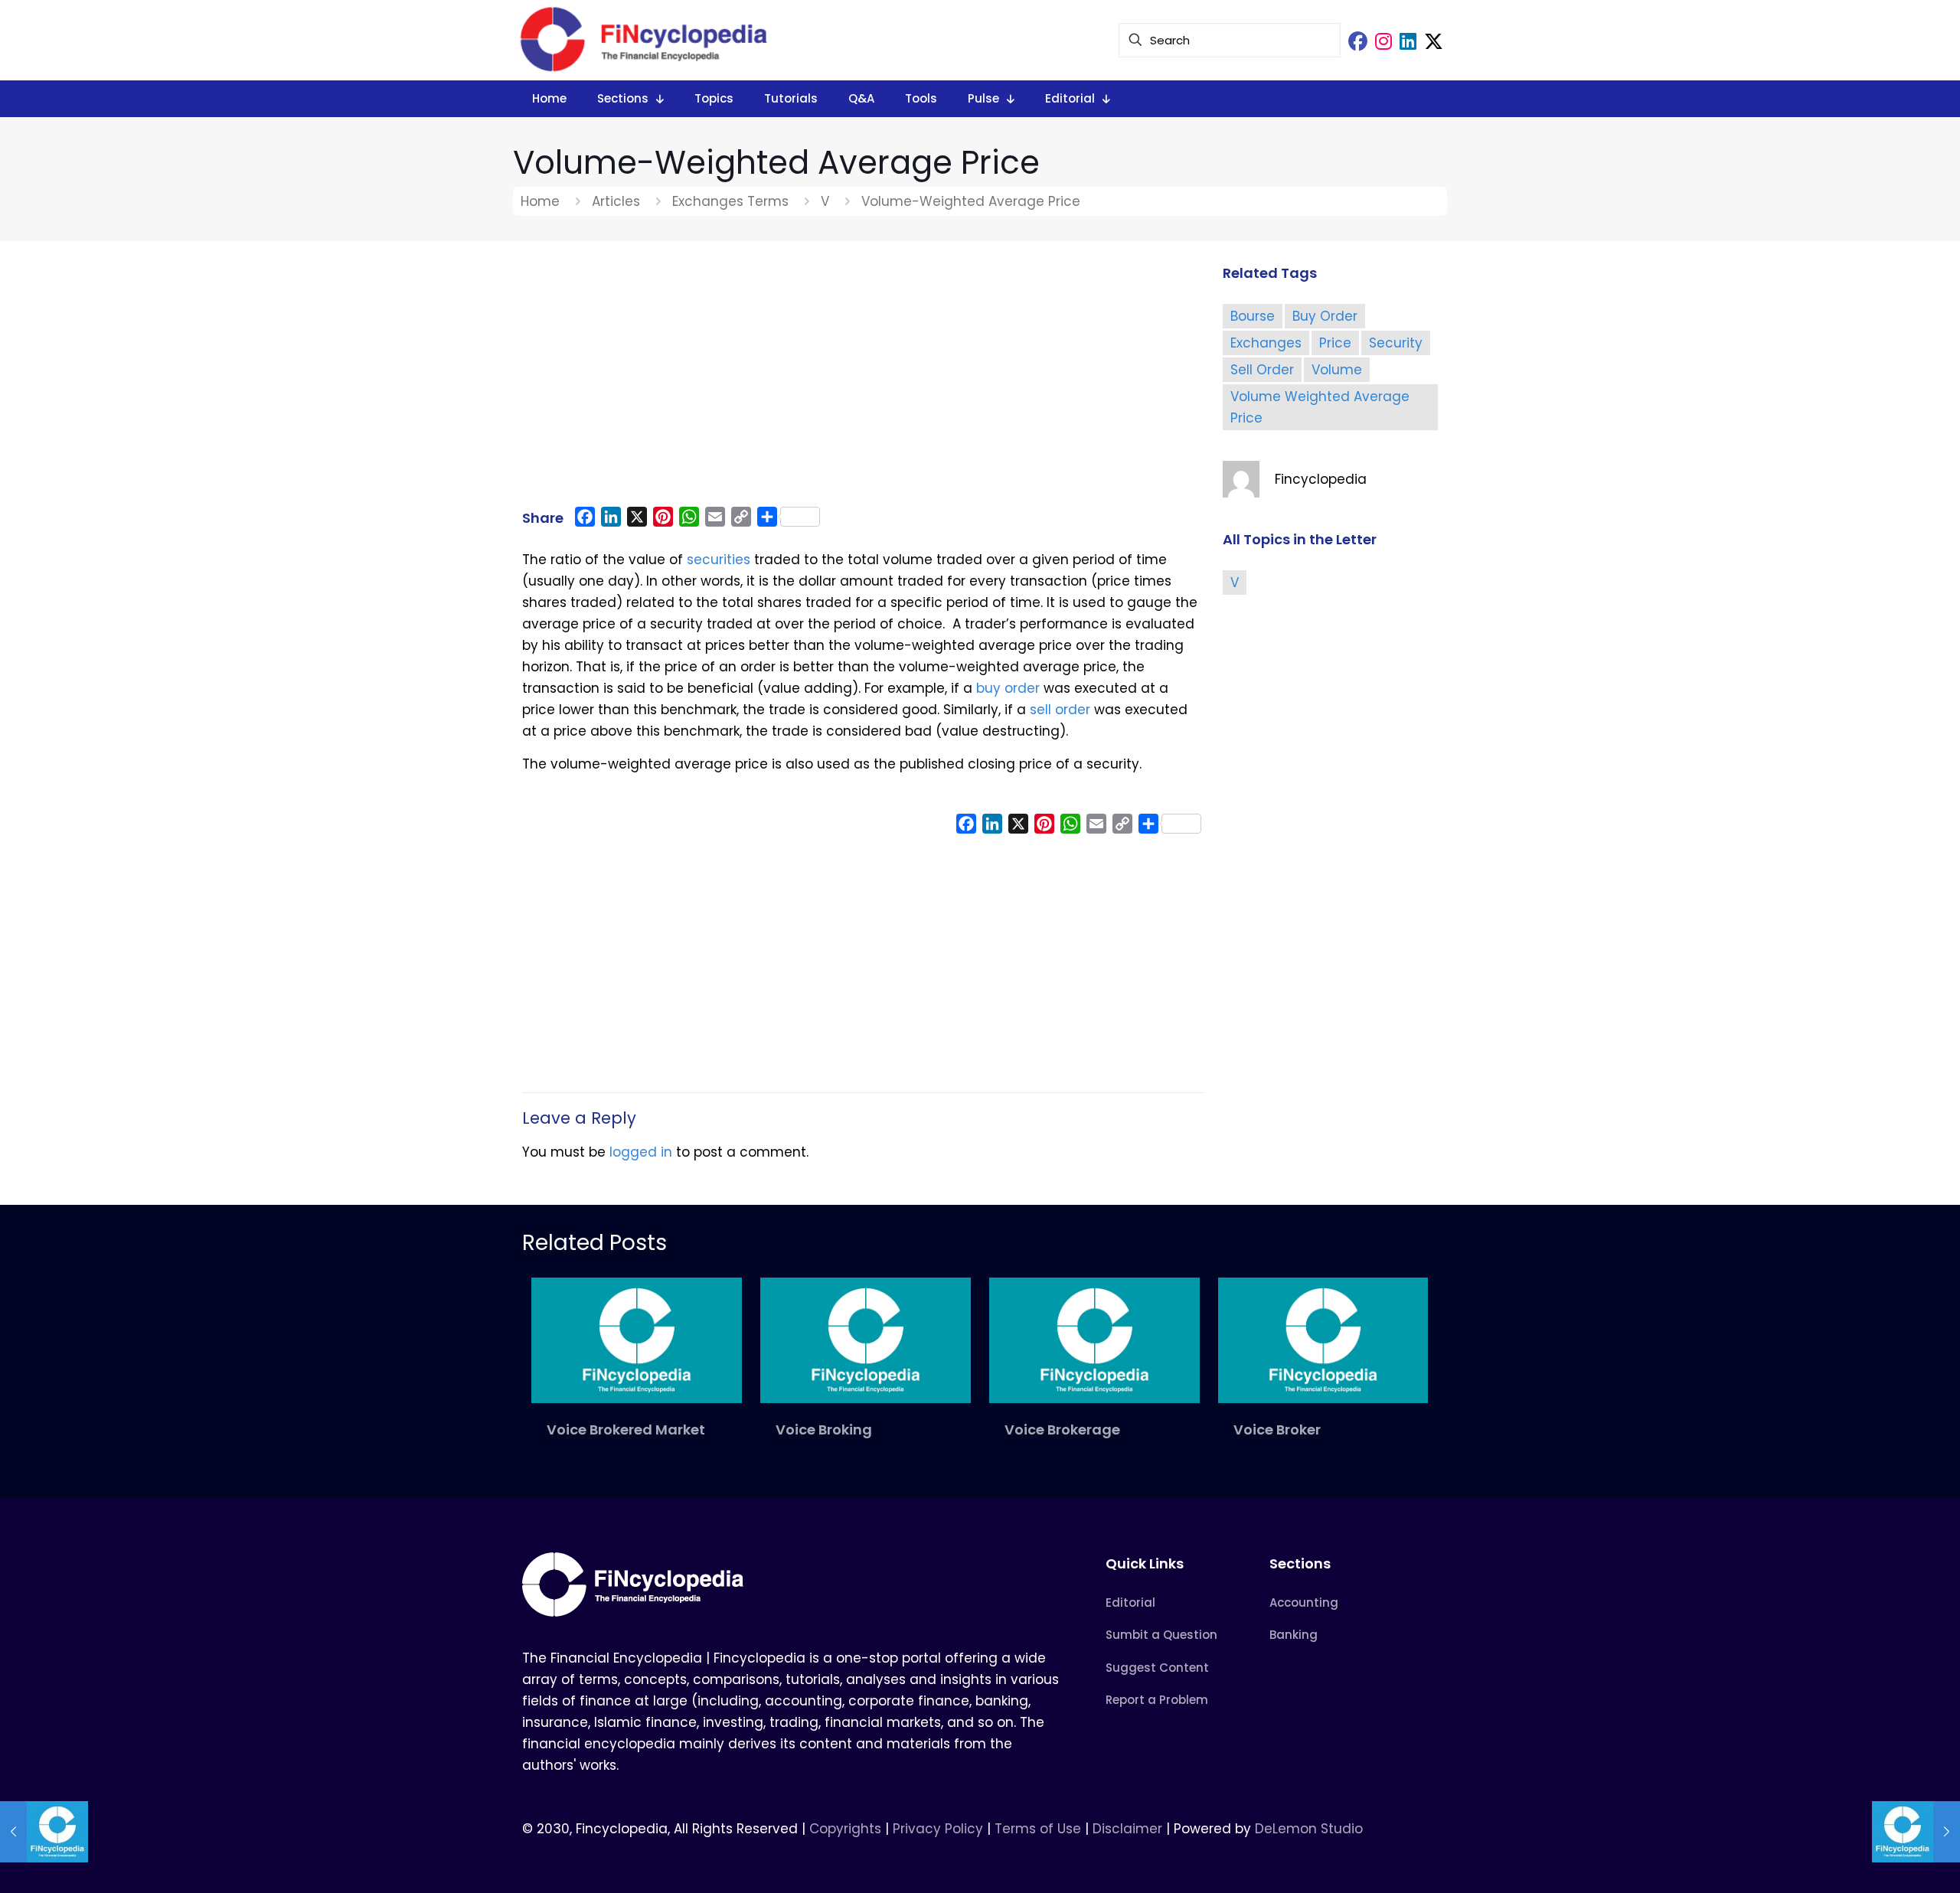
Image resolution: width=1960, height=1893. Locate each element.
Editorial (1130, 1603)
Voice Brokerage (1062, 1430)
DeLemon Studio (1309, 1829)
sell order (1060, 710)
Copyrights (847, 1829)
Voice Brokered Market (626, 1430)
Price (1335, 343)
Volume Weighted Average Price (1320, 407)
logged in (641, 1152)
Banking (1294, 1635)
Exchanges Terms (730, 201)
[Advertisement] (863, 380)
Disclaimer (1127, 1829)
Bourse (1253, 316)
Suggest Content (1157, 1668)
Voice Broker (1277, 1430)
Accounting (1304, 1603)
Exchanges (1266, 343)
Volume (1337, 370)
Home (540, 201)
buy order (1008, 688)
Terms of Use (1038, 1829)
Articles (616, 201)
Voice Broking (824, 1430)
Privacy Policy (938, 1829)
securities (719, 560)
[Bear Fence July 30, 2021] (1916, 1832)
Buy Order (1325, 316)
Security (1396, 343)
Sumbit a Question (1161, 1635)
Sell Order (1262, 370)
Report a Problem (1157, 1700)
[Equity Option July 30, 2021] (44, 1832)
